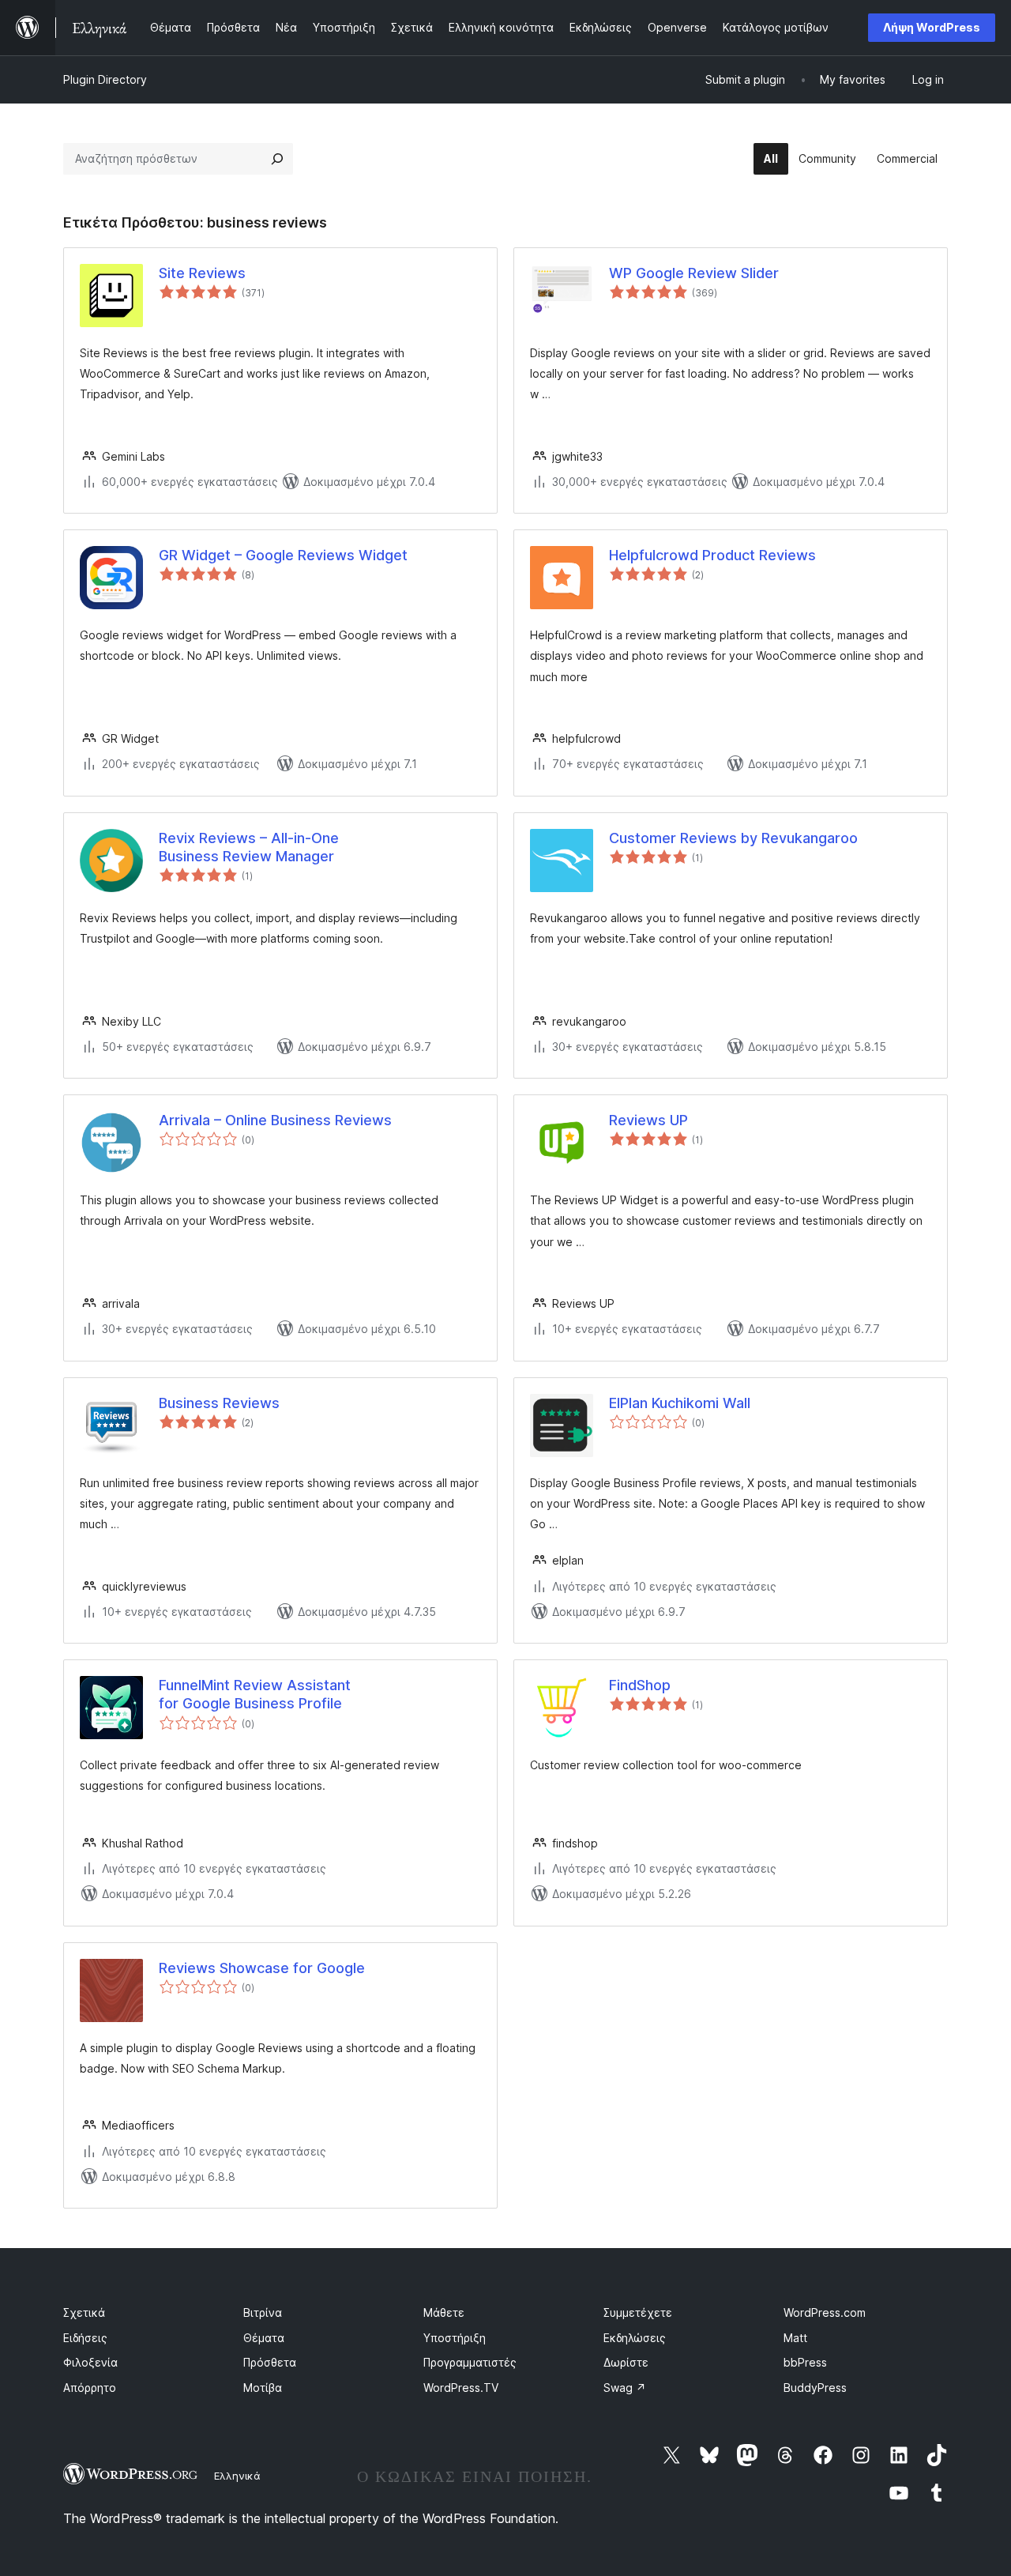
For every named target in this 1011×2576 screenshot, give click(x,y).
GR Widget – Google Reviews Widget (283, 555)
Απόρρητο (90, 2388)
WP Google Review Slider (694, 273)
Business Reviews (219, 1403)
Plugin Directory (105, 79)
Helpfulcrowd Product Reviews (712, 555)
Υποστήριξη (455, 2338)
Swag (625, 2388)
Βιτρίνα (263, 2312)
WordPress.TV (461, 2388)
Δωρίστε (626, 2362)
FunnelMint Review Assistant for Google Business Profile (255, 1694)
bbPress (805, 2362)
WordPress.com (825, 2312)
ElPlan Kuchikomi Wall (680, 1403)
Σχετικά (84, 2312)
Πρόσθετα (270, 2362)
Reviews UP (648, 1120)
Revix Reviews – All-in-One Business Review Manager (249, 847)
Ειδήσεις (85, 2338)
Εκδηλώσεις (635, 2338)
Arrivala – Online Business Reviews (275, 1120)
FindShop (640, 1685)
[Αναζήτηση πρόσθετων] (277, 159)
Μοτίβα (263, 2388)
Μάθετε (444, 2312)
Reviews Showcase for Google (262, 1968)
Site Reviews (202, 273)
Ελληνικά (237, 2476)
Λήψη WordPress (932, 27)
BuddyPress (815, 2388)
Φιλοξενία (90, 2362)
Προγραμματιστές (470, 2362)
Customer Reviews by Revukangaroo (733, 838)
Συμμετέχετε (638, 2312)
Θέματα (264, 2338)
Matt (795, 2338)
